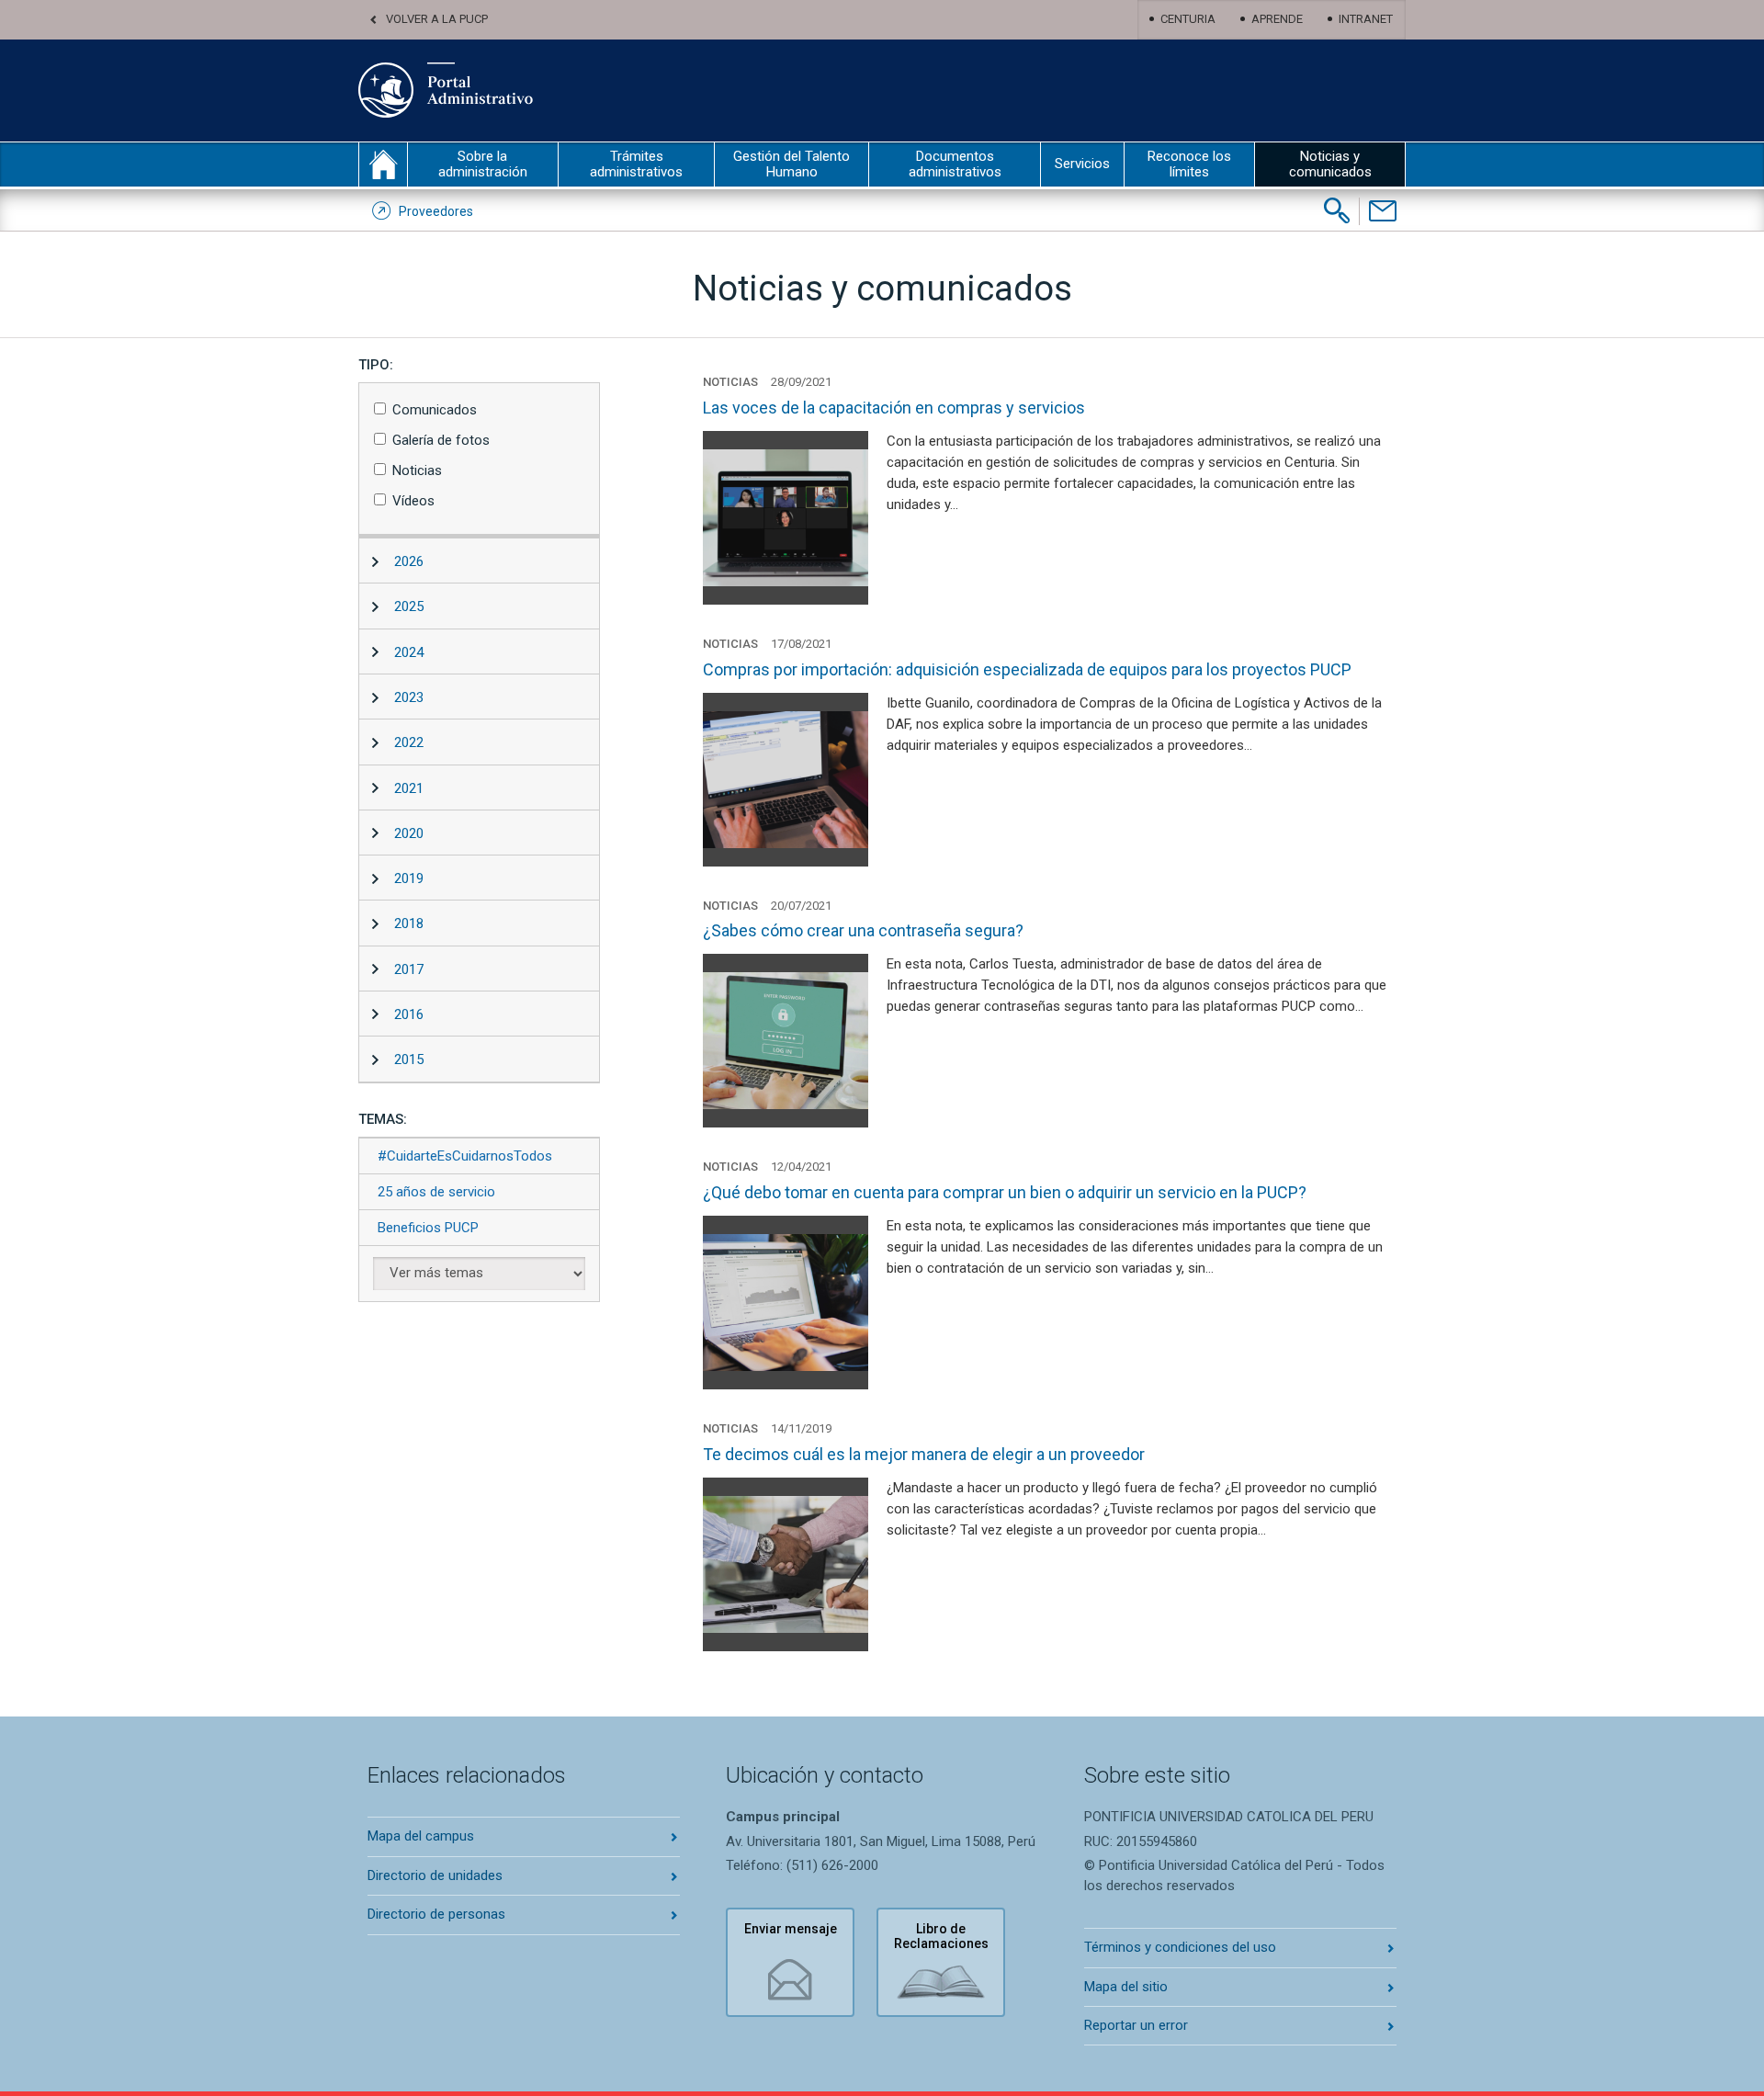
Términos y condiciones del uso (1180, 1947)
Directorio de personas (436, 1914)
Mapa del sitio (1126, 1987)
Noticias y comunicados (1330, 164)
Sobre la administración (483, 164)
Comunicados (435, 410)
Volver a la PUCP (437, 19)
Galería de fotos (441, 440)
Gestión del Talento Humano (792, 164)
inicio (383, 164)
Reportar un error (1136, 2025)
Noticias (417, 470)
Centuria (1188, 19)
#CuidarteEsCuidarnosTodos (465, 1156)
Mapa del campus (421, 1836)
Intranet (1366, 19)
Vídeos (413, 501)
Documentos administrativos (955, 164)
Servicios (1082, 164)
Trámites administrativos (636, 164)
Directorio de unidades (435, 1875)
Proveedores (436, 211)
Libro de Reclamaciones (941, 1937)
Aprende (1277, 19)
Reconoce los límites (1189, 164)
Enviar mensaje (791, 1929)
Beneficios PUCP (428, 1228)
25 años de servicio (436, 1192)
